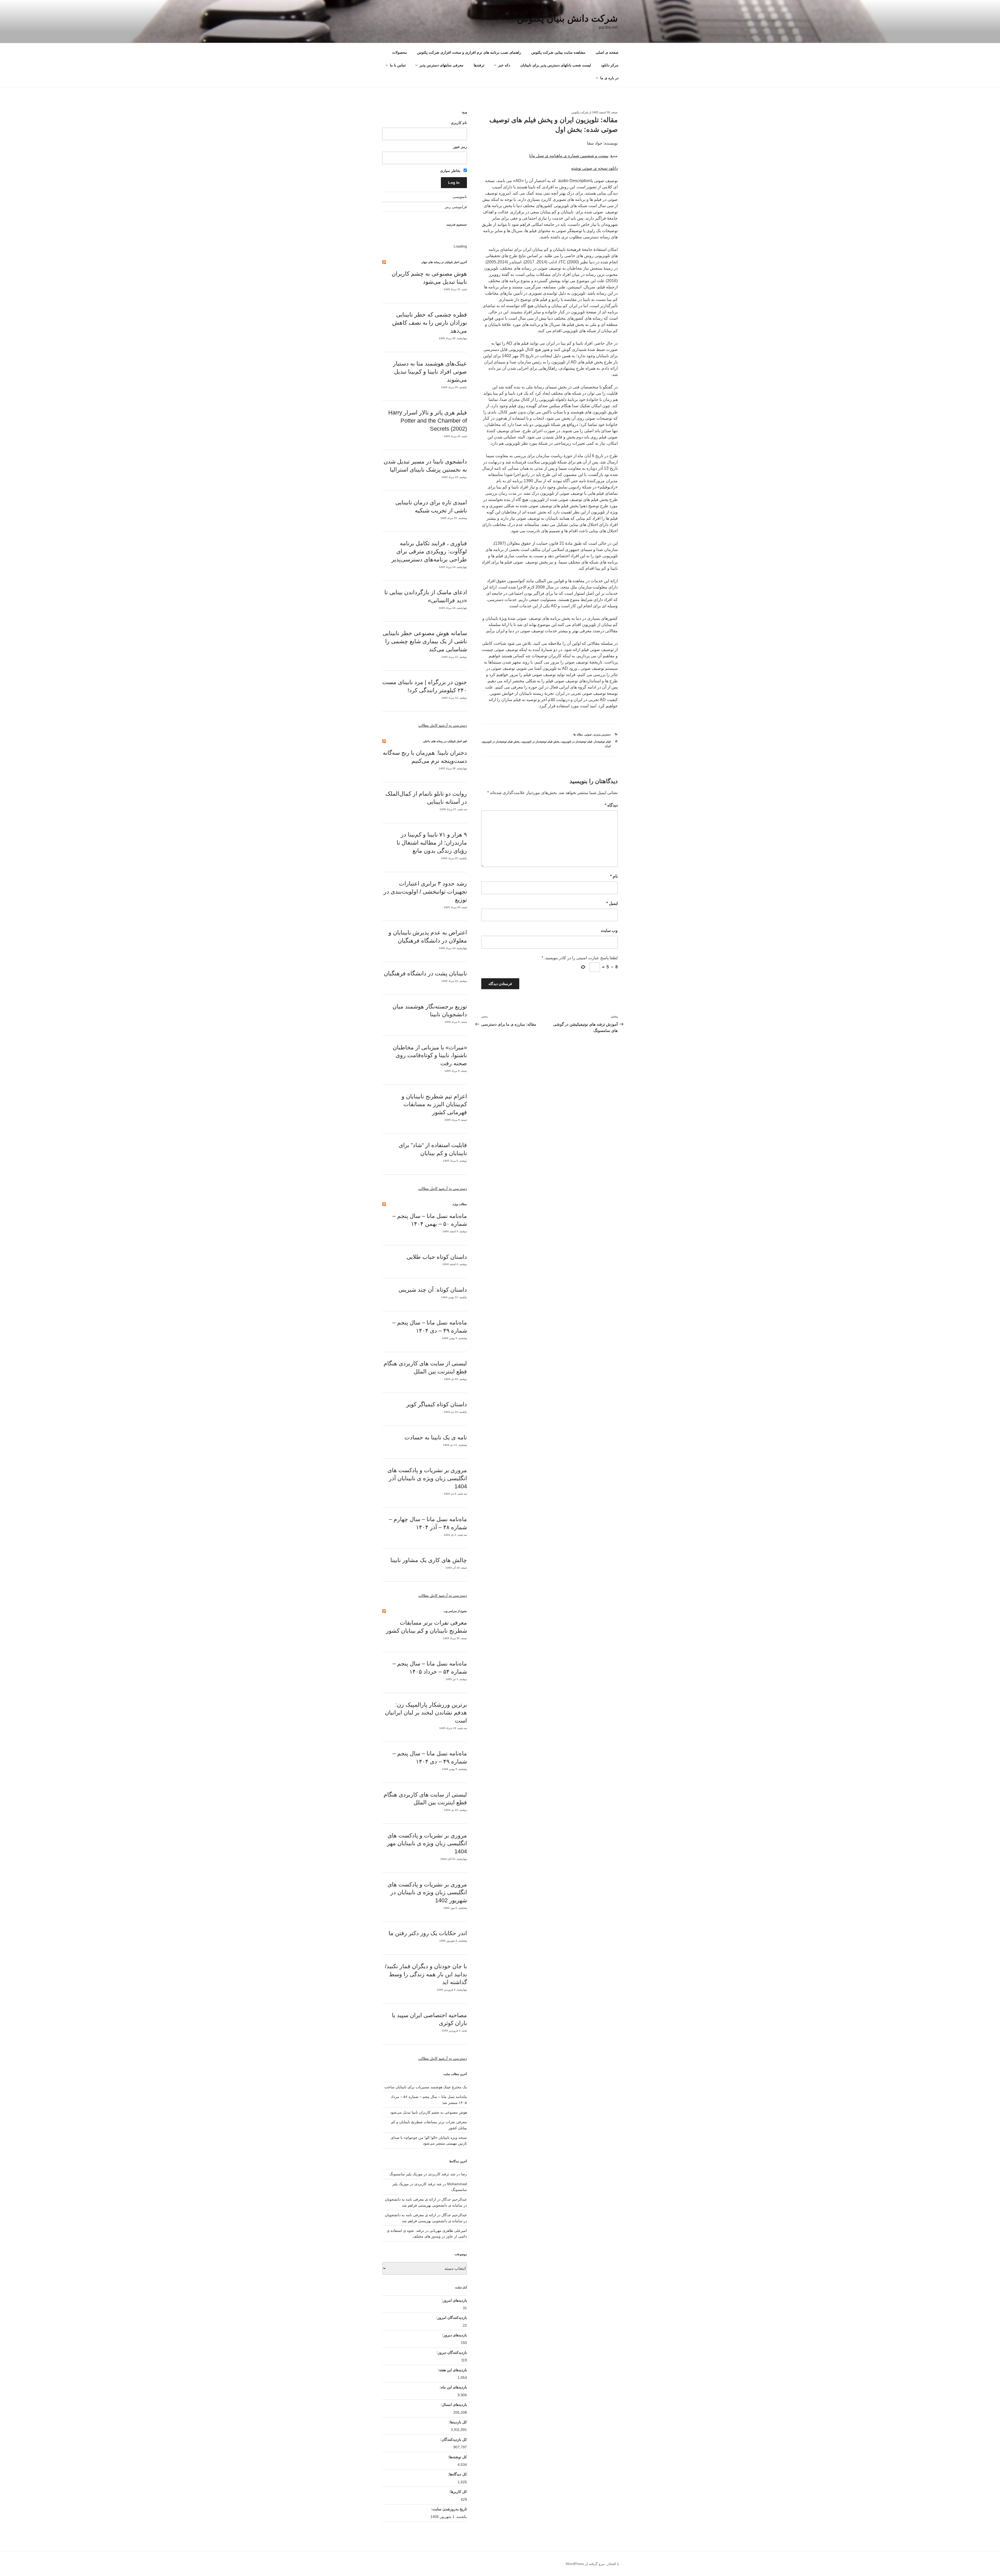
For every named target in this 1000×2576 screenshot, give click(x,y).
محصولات (400, 52)
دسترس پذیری (602, 734)
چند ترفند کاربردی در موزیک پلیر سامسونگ (422, 2174)
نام (614, 876)
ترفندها (479, 65)
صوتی (588, 734)
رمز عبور (460, 147)
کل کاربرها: (458, 2492)
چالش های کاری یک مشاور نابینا (429, 1560)
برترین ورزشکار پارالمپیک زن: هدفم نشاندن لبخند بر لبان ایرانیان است (426, 1713)
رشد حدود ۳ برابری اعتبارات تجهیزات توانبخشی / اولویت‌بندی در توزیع (425, 892)
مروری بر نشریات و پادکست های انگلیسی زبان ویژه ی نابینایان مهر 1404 (427, 1844)
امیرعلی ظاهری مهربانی (448, 2231)
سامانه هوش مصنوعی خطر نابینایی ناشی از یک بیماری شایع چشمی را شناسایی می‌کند (425, 641)
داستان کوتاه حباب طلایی (437, 1257)
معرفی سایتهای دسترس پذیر (442, 65)
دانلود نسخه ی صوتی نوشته (594, 168)
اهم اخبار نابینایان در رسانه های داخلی (445, 741)
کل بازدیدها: (457, 2422)
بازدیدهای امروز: (454, 2300)
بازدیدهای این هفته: (452, 2370)
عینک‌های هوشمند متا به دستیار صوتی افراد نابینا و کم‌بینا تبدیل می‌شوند (430, 372)
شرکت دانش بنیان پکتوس (567, 18)
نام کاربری (459, 123)
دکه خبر (504, 65)
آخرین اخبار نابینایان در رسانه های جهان (444, 262)
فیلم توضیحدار (602, 741)
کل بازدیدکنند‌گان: (453, 2439)
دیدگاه (611, 805)
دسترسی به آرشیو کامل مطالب (443, 725)
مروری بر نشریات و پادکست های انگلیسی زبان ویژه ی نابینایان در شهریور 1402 (427, 1893)
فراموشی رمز (456, 207)
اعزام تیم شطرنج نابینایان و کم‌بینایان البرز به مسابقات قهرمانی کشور (434, 1104)
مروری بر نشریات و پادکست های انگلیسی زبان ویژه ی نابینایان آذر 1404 (427, 1478)
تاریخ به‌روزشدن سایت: (449, 2509)
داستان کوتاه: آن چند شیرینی (433, 1290)
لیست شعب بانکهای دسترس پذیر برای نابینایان (556, 65)
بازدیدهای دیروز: (454, 2335)
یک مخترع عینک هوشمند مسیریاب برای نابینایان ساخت (426, 2087)
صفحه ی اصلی (607, 52)
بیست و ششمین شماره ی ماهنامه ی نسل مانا (569, 156)
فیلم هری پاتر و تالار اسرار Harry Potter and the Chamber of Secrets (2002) (428, 421)
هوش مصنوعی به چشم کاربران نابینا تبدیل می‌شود (429, 2112)
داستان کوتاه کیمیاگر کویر (437, 1404)
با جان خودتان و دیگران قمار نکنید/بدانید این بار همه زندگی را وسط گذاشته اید (426, 1974)
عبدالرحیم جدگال (454, 2215)
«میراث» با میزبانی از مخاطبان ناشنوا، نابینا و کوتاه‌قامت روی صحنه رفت (430, 1055)
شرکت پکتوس (580, 112)
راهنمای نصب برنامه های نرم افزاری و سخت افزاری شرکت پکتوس (469, 52)
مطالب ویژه (460, 1204)
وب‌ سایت (609, 930)
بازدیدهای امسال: (453, 2405)
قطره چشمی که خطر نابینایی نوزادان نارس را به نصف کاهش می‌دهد (430, 323)
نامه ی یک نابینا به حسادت (436, 1437)
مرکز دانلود (610, 65)
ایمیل (612, 903)
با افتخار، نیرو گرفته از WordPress (592, 2564)
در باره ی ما (609, 78)
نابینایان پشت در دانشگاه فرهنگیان (425, 973)
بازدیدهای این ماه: (453, 2387)
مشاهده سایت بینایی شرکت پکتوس (558, 52)
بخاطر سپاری (451, 171)
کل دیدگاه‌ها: (457, 2474)
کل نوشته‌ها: (457, 2457)
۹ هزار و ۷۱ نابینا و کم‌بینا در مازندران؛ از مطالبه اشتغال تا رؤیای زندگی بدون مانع (432, 843)
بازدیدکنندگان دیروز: (451, 2352)
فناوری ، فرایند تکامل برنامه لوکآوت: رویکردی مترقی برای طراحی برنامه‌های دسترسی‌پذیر (429, 551)
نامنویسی (460, 197)
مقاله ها (578, 734)
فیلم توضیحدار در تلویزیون (577, 741)
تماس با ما (398, 65)
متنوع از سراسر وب (455, 1611)
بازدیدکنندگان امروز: (451, 2318)
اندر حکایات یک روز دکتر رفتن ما (428, 1933)
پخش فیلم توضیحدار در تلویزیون (540, 741)
